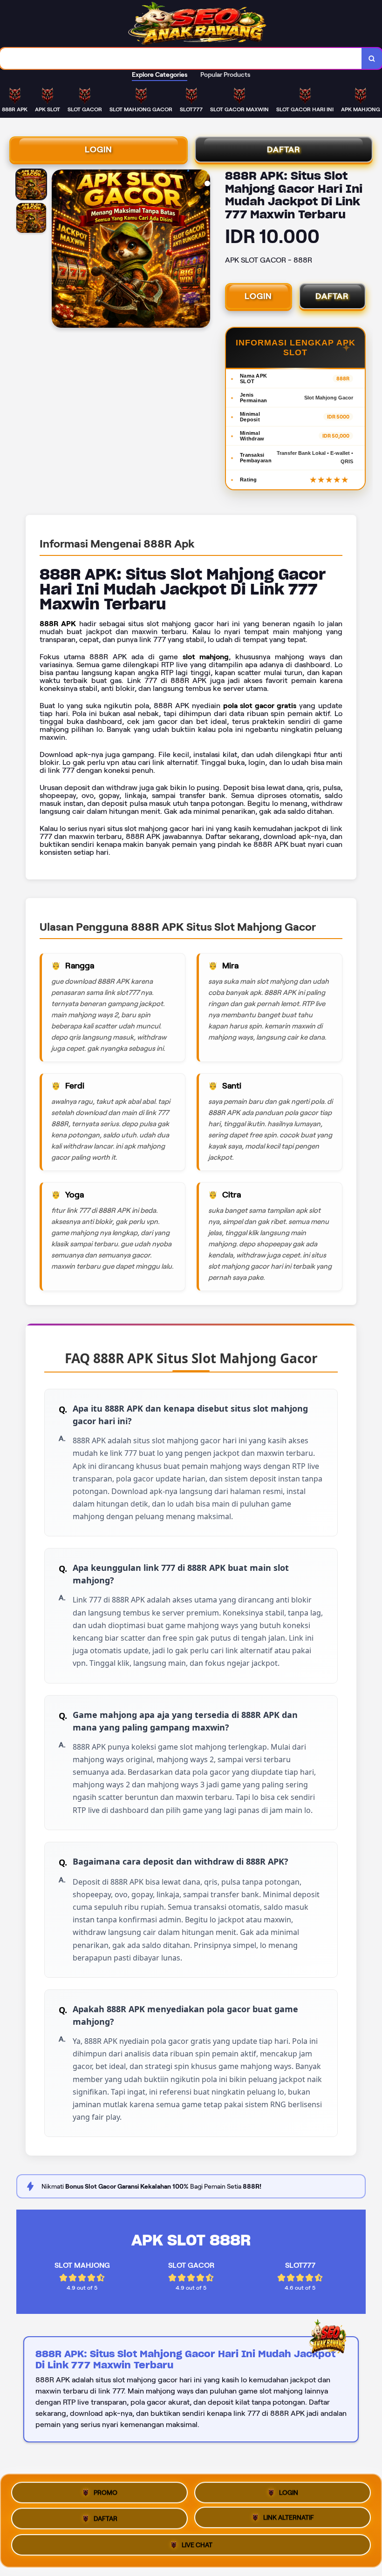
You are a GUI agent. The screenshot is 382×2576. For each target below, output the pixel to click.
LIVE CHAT (197, 2547)
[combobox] (181, 58)
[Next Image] (203, 250)
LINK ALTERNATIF (289, 2518)
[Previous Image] (59, 250)
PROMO (106, 2489)
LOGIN (99, 149)
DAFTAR (284, 149)
